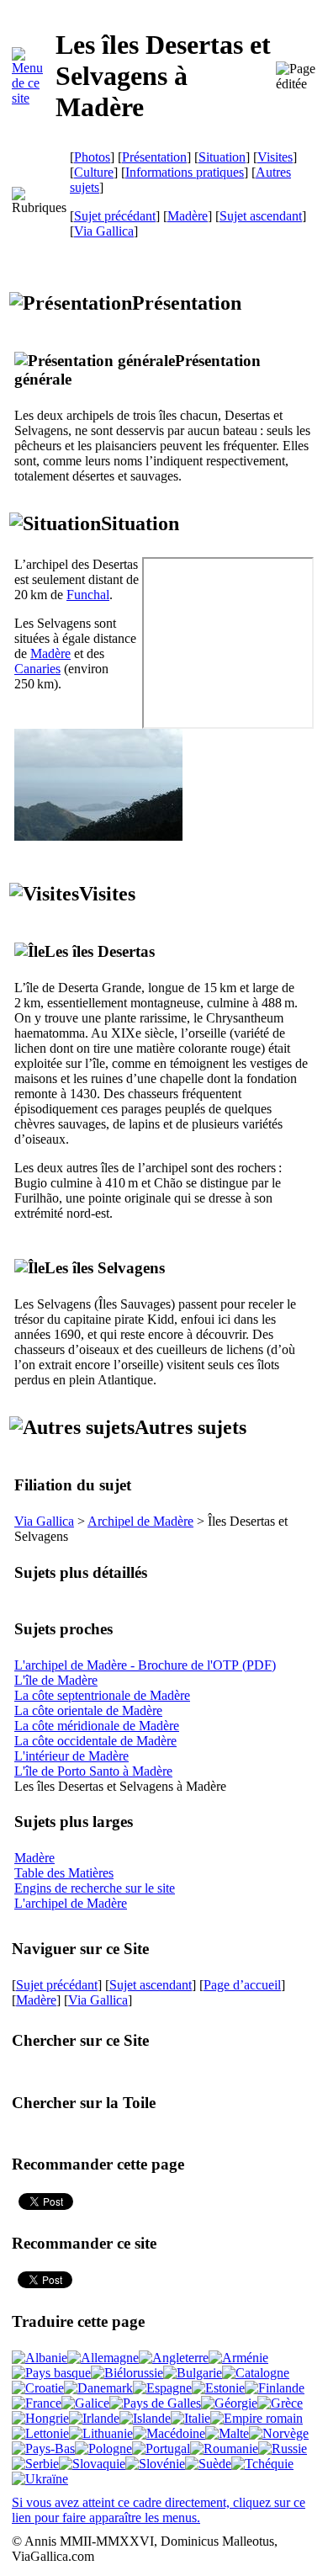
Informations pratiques (185, 172)
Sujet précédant (115, 216)
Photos (92, 157)
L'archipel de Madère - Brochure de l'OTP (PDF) (145, 1665)
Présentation (154, 157)
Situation (222, 157)
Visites (275, 157)
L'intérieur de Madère (71, 1756)
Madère (188, 216)
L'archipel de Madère (71, 1903)
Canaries (37, 669)
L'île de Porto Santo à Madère (93, 1771)
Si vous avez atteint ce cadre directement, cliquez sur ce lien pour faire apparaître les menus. (159, 2510)
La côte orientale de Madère (88, 1710)
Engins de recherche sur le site (95, 1888)
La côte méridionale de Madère (97, 1726)
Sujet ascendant (261, 216)
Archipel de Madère (140, 1521)
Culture (94, 172)
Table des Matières (64, 1873)
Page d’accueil (242, 1985)
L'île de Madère (56, 1680)
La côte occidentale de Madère (95, 1741)
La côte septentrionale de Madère (102, 1695)
